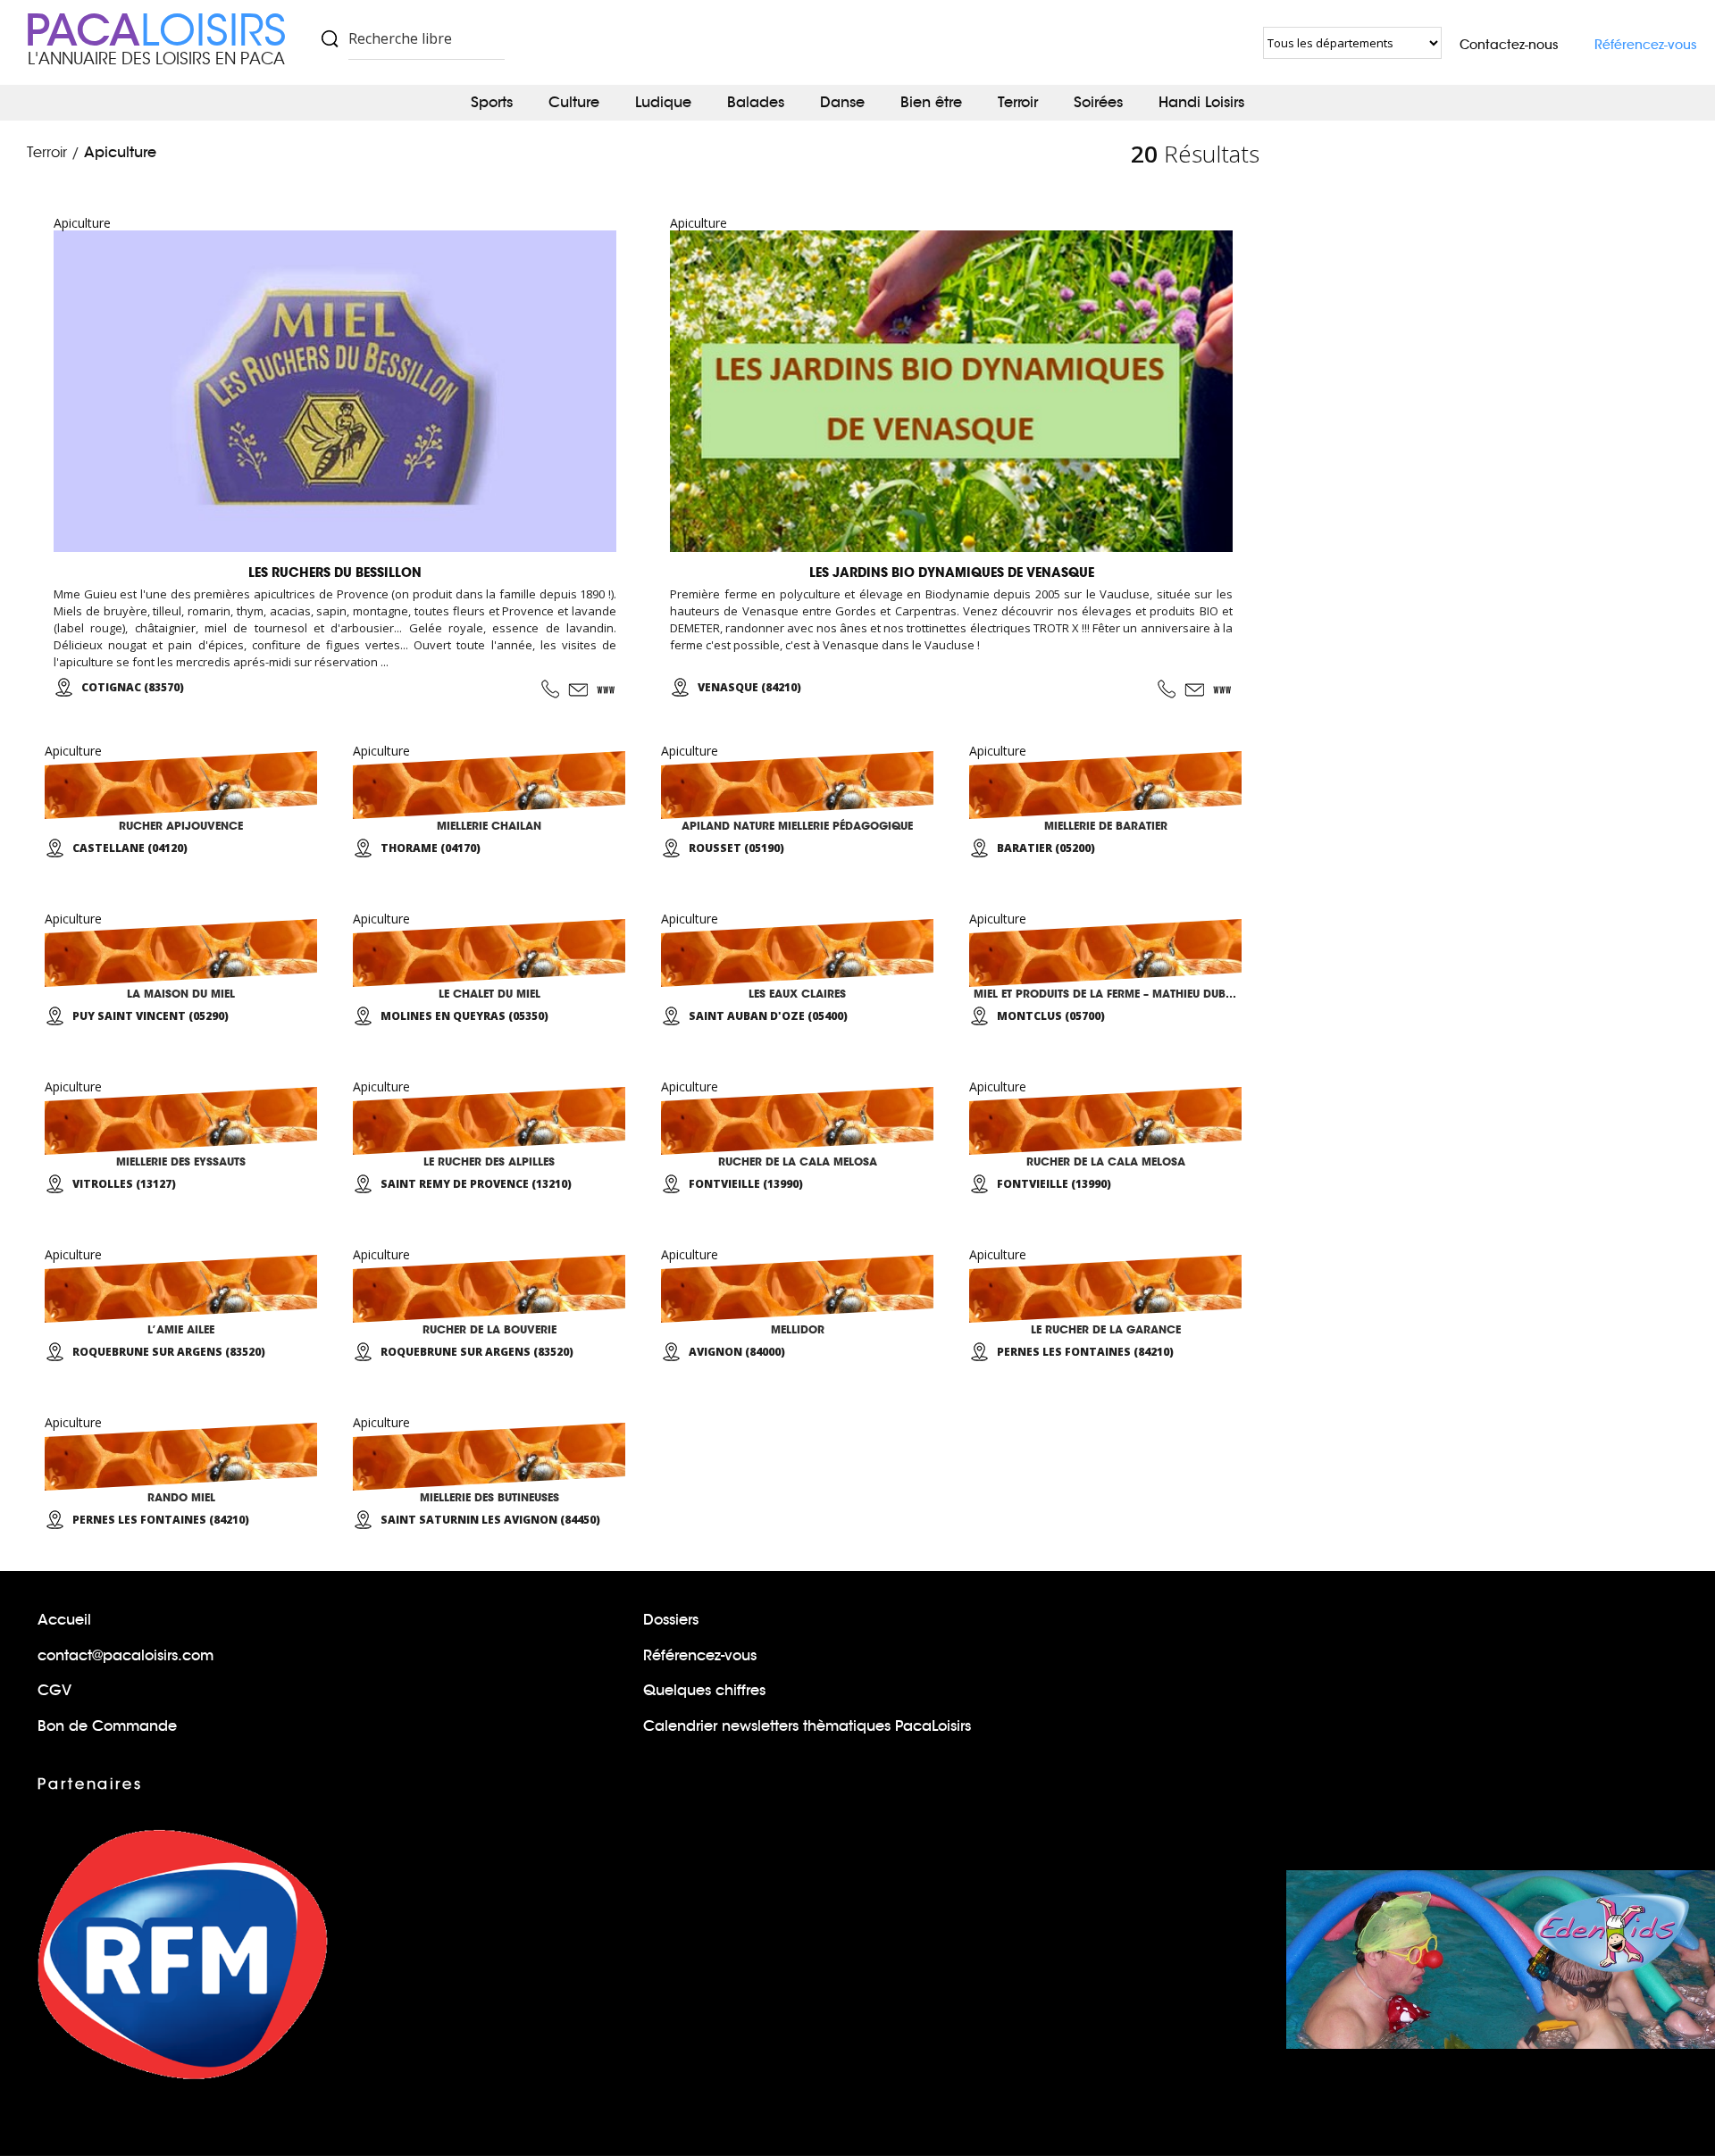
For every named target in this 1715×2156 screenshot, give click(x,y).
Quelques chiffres (704, 1690)
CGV (54, 1690)
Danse (842, 102)
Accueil (64, 1620)
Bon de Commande (107, 1726)
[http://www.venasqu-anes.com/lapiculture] (1223, 689)
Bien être (931, 102)
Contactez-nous (1509, 45)
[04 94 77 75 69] (550, 689)
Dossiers (671, 1620)
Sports (492, 102)
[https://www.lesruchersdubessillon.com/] (607, 689)
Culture (574, 102)
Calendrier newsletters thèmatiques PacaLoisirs (807, 1726)
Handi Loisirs (1201, 102)
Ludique (663, 102)
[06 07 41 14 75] (1167, 689)
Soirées (1098, 102)
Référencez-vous (1646, 45)
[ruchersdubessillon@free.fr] (578, 689)
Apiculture (120, 152)
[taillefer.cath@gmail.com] (1194, 689)
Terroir (1018, 102)
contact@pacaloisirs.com (125, 1655)
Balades (756, 102)
